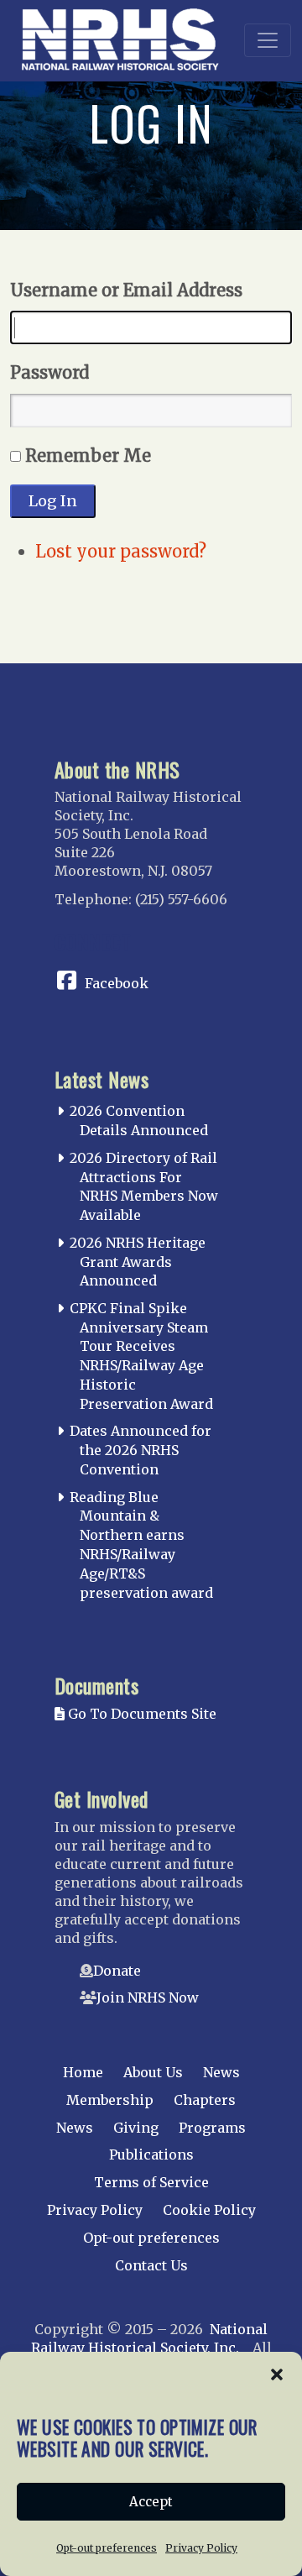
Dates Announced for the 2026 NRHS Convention (141, 1450)
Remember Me (88, 456)
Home (83, 2072)
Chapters (205, 2100)
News (221, 2072)
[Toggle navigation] (268, 40)
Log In (53, 501)
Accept (151, 2502)
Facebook (117, 983)
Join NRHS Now (148, 1997)
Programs (212, 2128)
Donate (117, 1971)
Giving (136, 2128)
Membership (110, 2100)
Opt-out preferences (107, 2548)
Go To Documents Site (141, 1714)
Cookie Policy (209, 2210)
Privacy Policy (201, 2548)
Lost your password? (121, 551)
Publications (151, 2155)
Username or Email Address (126, 290)
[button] (277, 2373)
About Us (153, 2072)
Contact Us (151, 2265)
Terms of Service (151, 2182)
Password (49, 372)
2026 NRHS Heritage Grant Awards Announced (138, 1262)
